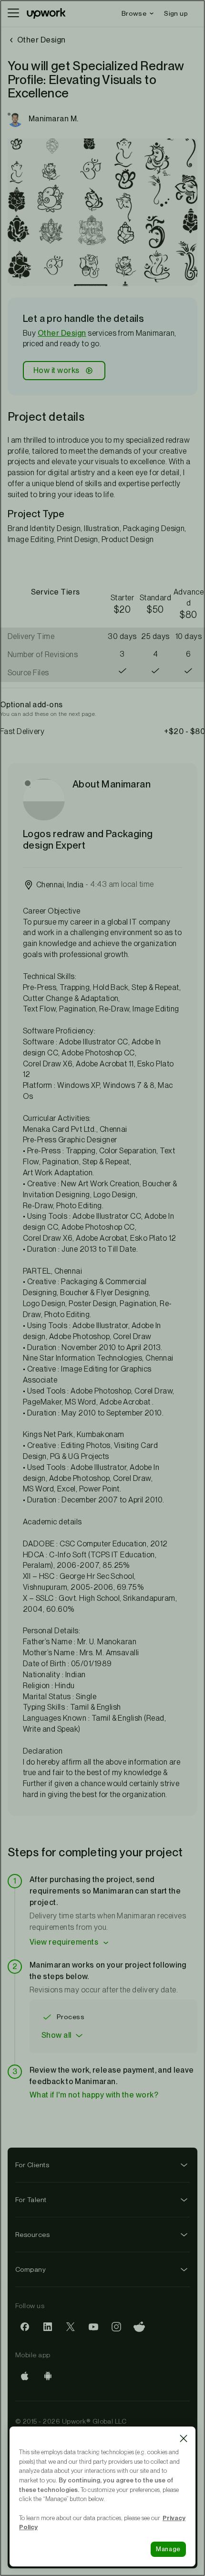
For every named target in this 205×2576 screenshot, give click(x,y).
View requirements (64, 1942)
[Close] (184, 2438)
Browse (134, 13)
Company (31, 2269)
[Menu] (13, 13)
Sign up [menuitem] (176, 13)
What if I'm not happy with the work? (94, 2095)
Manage (168, 2549)
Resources (32, 2235)
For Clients (32, 2165)
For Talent (31, 2200)
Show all (56, 2035)
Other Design (62, 333)
